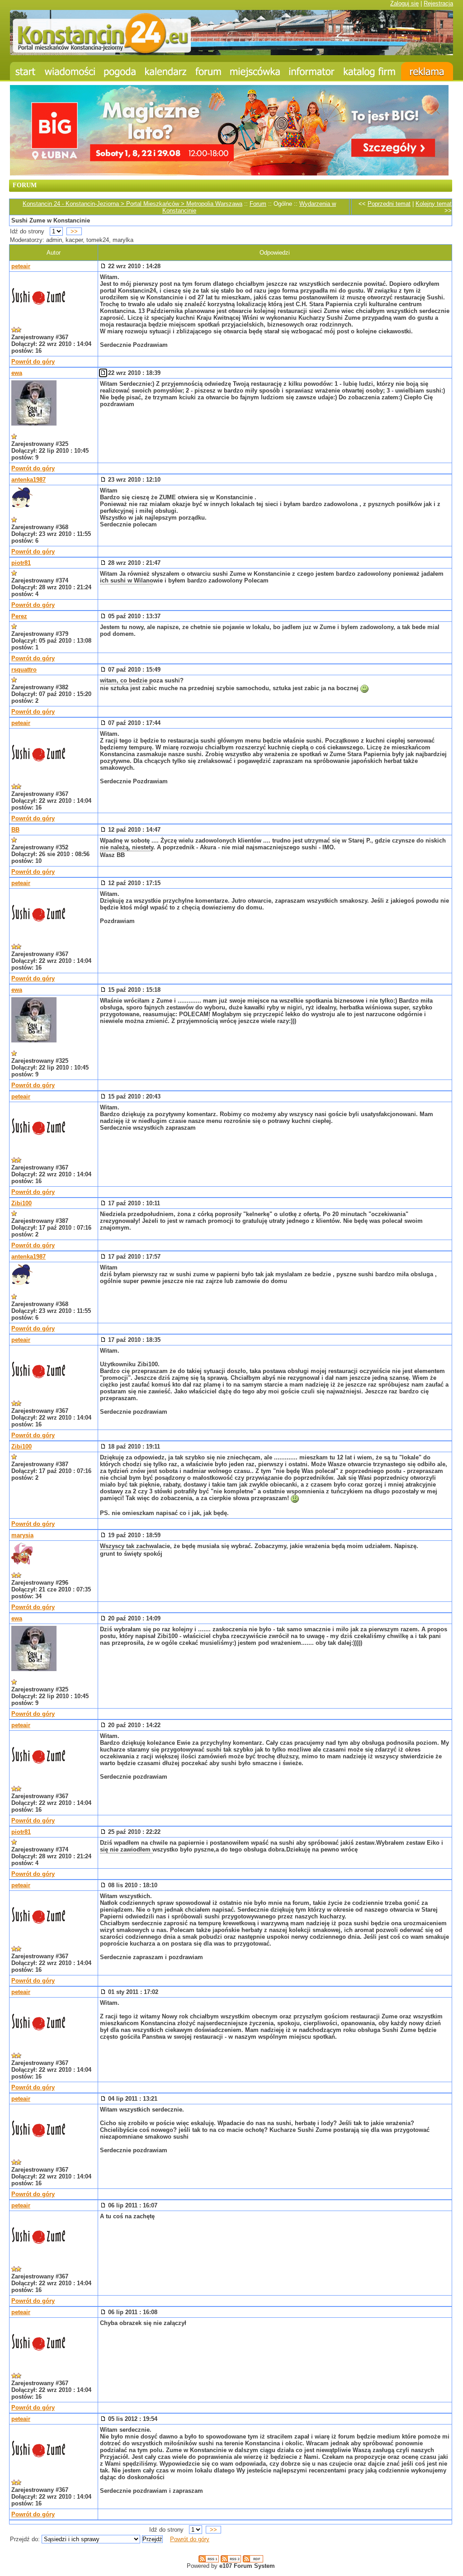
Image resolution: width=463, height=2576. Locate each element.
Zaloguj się (404, 3)
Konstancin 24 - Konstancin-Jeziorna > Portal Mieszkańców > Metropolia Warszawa (132, 204)
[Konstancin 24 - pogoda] (120, 71)
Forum (258, 204)
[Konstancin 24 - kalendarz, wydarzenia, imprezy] (166, 71)
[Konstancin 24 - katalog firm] (370, 71)
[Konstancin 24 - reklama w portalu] (427, 71)
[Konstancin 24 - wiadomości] (70, 71)
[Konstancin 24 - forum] (208, 71)
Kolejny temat (434, 204)
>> (74, 231)
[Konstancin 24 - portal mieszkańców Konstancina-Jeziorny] (231, 53)
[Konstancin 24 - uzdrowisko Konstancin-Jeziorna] (255, 71)
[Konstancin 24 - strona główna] (25, 71)
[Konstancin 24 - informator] (312, 71)
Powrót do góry (33, 362)
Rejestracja (438, 3)
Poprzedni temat (389, 204)
